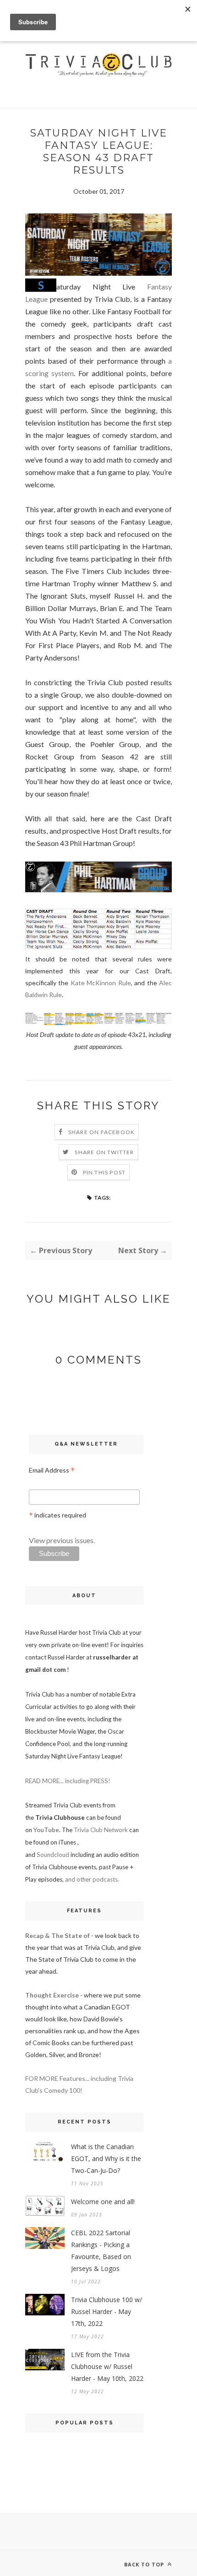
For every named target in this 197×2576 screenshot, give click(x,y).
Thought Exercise (52, 1995)
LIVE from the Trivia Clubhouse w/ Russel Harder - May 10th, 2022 (107, 2366)
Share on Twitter (104, 1152)
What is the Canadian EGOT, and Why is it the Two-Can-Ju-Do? (106, 2158)
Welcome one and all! (103, 2202)
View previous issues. (62, 1540)
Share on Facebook (101, 1132)
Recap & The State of (57, 1935)
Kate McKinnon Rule (101, 983)
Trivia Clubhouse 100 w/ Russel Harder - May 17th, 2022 (107, 2311)
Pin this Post (104, 1172)
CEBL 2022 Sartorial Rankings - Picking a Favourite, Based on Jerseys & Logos (101, 2251)
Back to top (145, 2564)
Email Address (52, 1471)
